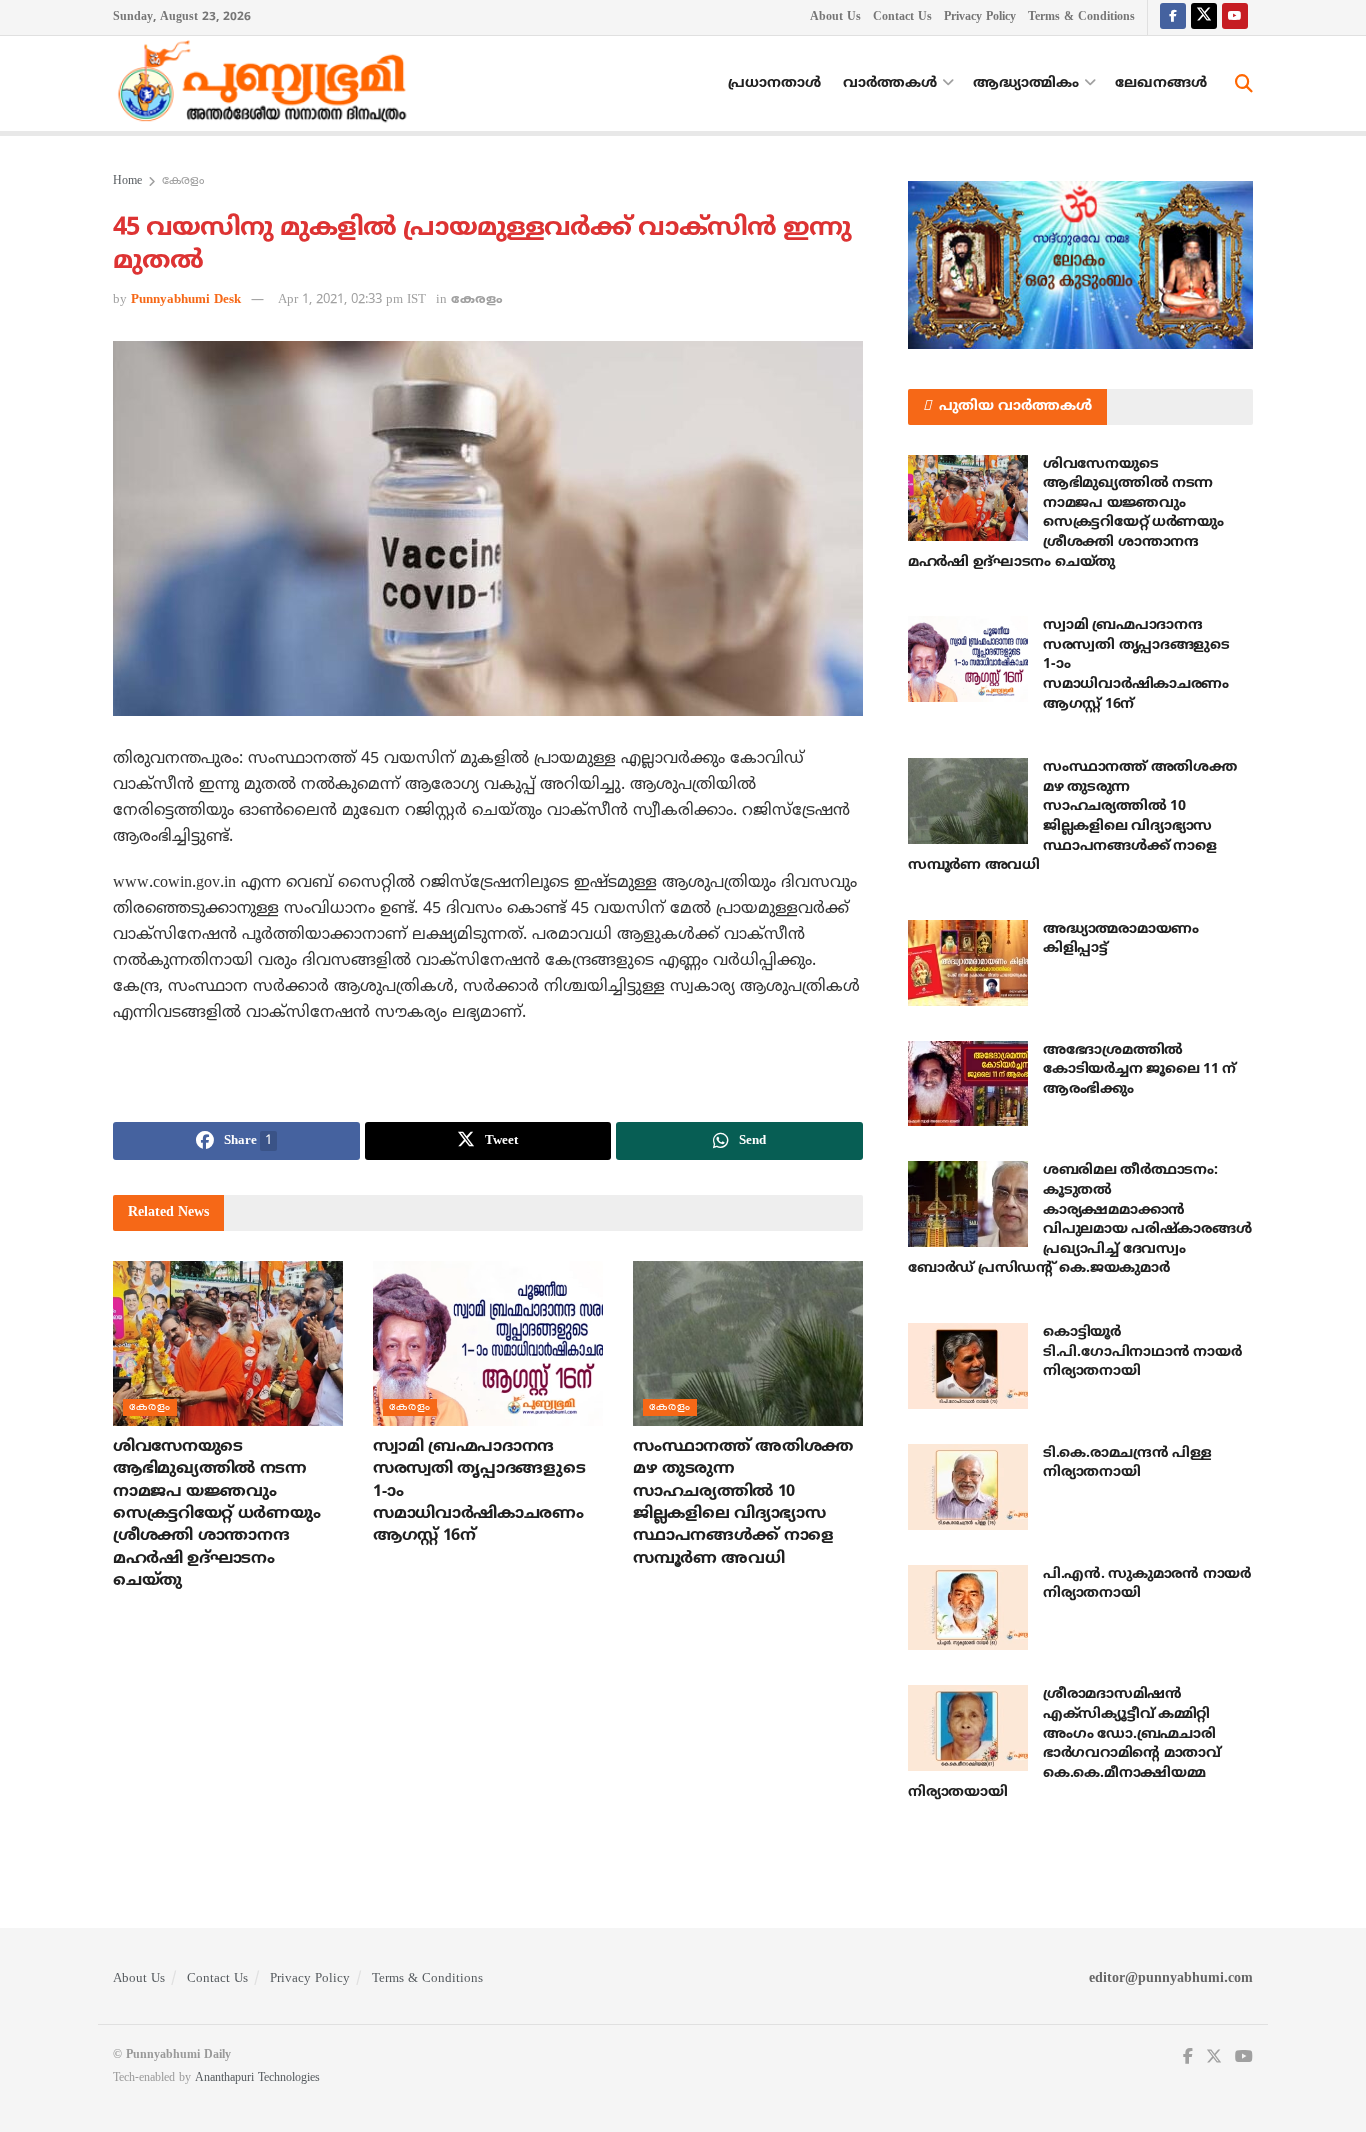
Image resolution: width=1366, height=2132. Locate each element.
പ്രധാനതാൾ (774, 83)
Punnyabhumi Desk (186, 300)
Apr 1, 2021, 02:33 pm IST (352, 300)
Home (127, 181)
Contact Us (902, 17)
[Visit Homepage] (267, 84)
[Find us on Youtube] (1235, 17)
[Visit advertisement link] (1080, 265)
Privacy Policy (980, 17)
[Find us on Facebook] (1173, 17)
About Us (835, 17)
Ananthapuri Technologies (257, 2078)
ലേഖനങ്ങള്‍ (1161, 83)
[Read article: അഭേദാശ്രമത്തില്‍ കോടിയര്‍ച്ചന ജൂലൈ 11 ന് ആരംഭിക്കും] (968, 1084)
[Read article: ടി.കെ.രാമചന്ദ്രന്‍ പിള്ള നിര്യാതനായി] (968, 1487)
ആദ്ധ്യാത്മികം (1026, 83)
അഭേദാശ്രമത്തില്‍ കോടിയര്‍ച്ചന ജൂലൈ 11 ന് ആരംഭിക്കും (1139, 1070)
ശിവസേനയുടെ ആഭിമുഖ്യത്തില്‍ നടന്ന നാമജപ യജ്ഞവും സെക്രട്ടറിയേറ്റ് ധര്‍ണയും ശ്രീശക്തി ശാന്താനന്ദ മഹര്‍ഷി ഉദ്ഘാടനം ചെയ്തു (216, 1514)
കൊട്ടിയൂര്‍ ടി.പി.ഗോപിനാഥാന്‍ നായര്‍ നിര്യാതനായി (1142, 1352)
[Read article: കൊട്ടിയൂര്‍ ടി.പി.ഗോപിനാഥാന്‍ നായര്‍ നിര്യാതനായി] (968, 1366)
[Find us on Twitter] (1204, 17)
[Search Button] (1244, 84)
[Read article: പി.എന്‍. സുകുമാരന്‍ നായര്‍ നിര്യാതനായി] (968, 1608)
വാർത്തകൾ (890, 83)
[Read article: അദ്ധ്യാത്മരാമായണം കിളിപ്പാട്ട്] (968, 963)
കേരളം (183, 181)
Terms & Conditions (1081, 17)
